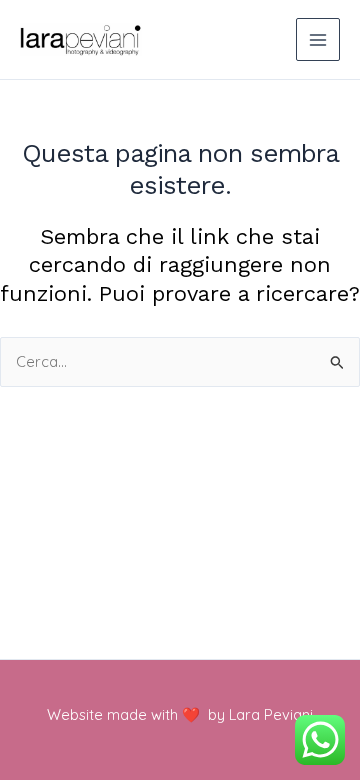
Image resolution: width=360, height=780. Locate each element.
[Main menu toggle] (318, 40)
